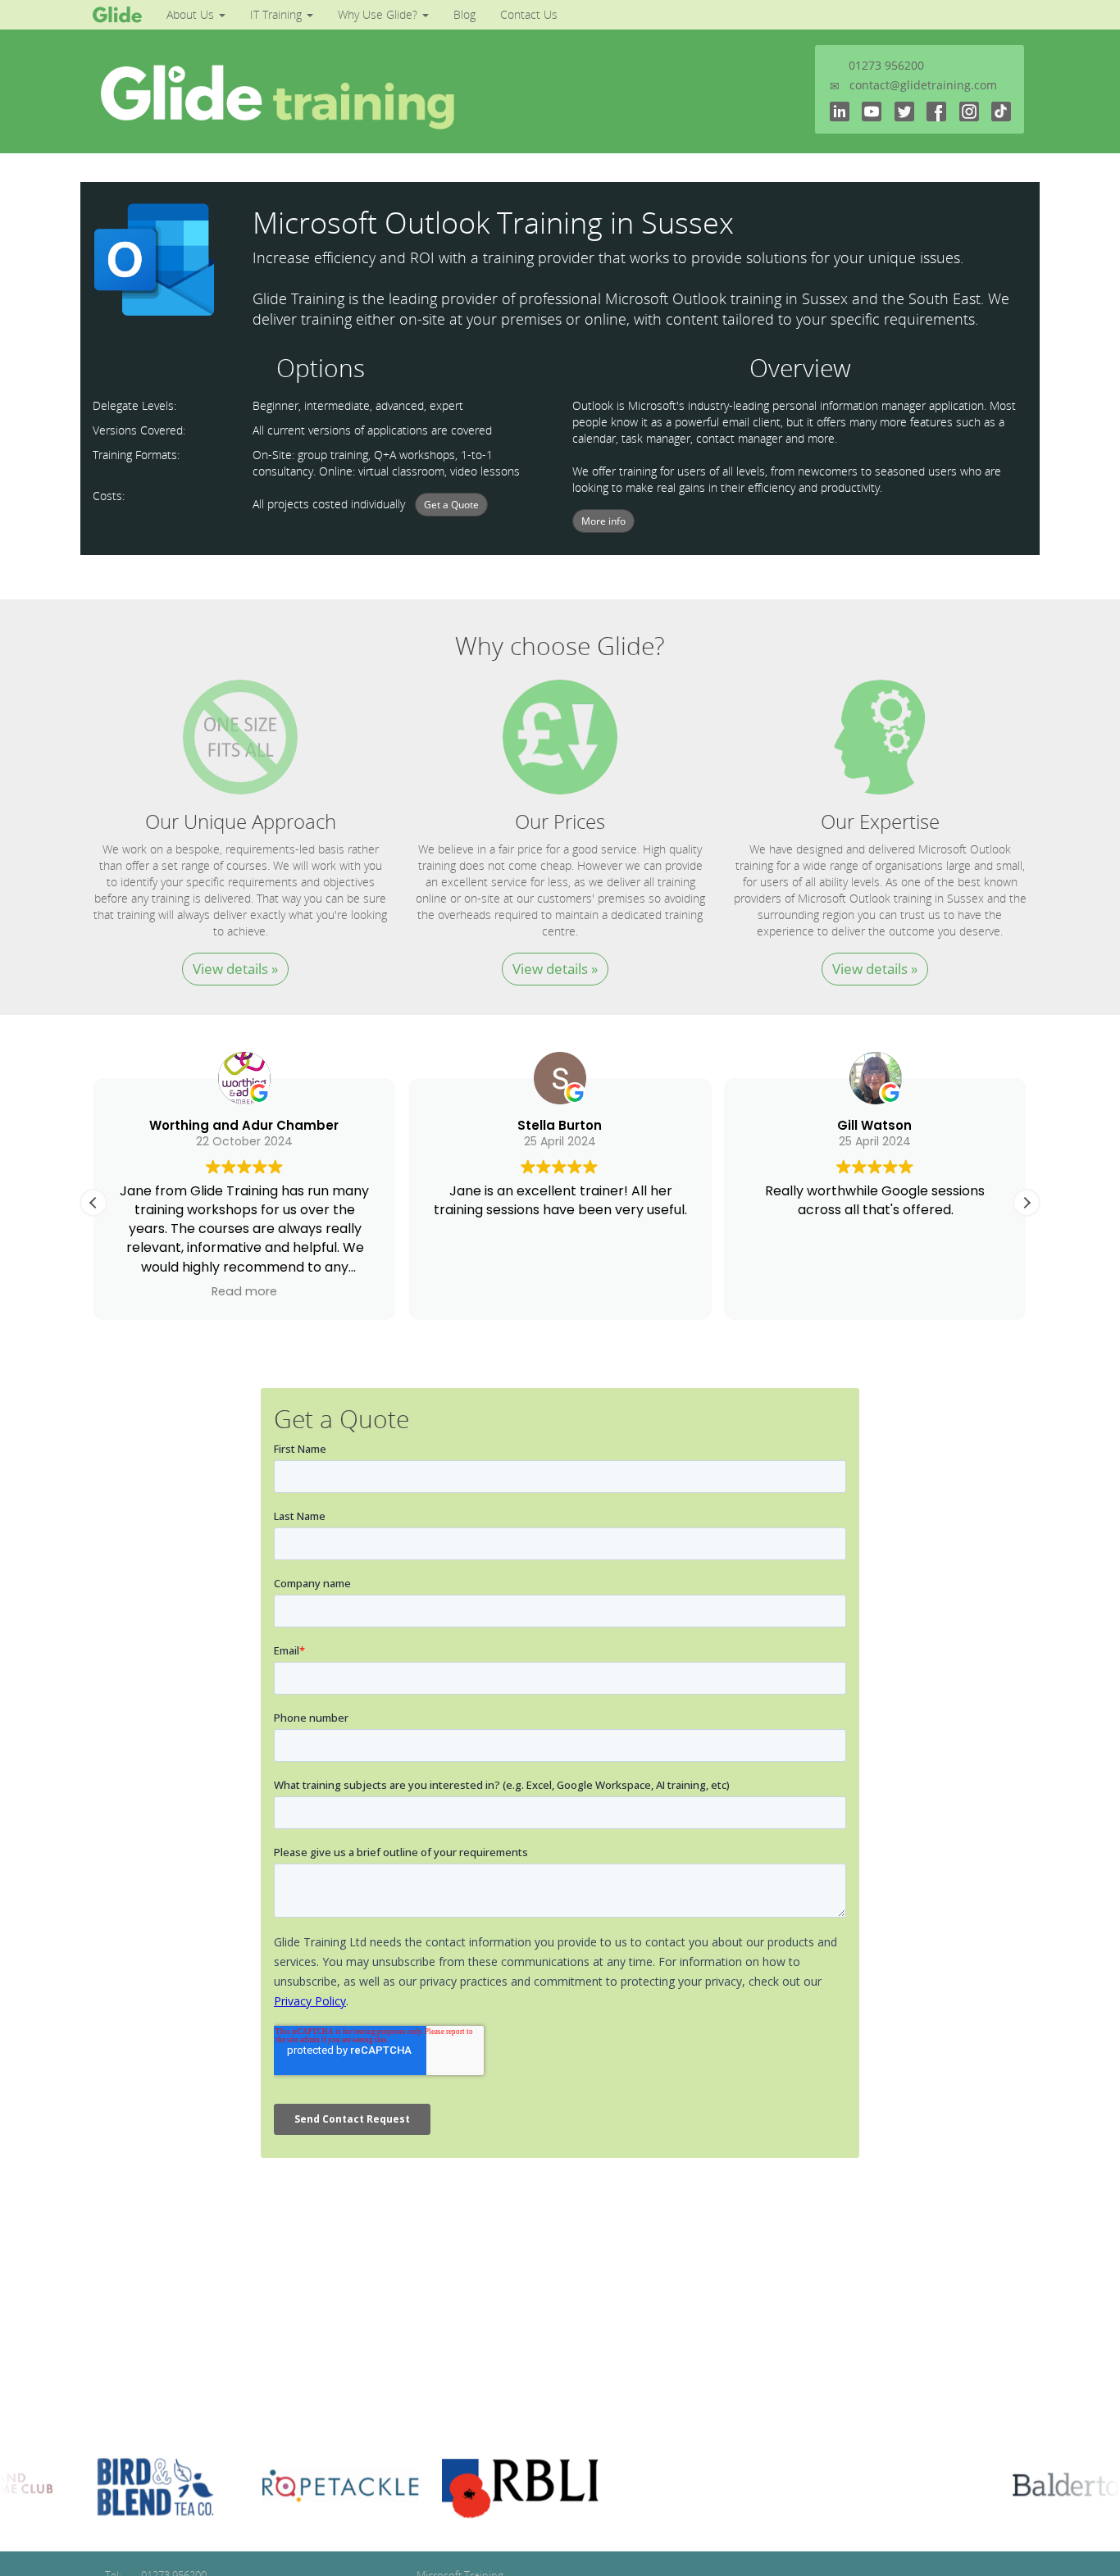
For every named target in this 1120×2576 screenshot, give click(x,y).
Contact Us (529, 14)
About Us (192, 14)
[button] (1027, 1203)
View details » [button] (235, 969)
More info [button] (603, 521)
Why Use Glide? (379, 14)
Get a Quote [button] (451, 505)
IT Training (278, 14)
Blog (464, 14)
